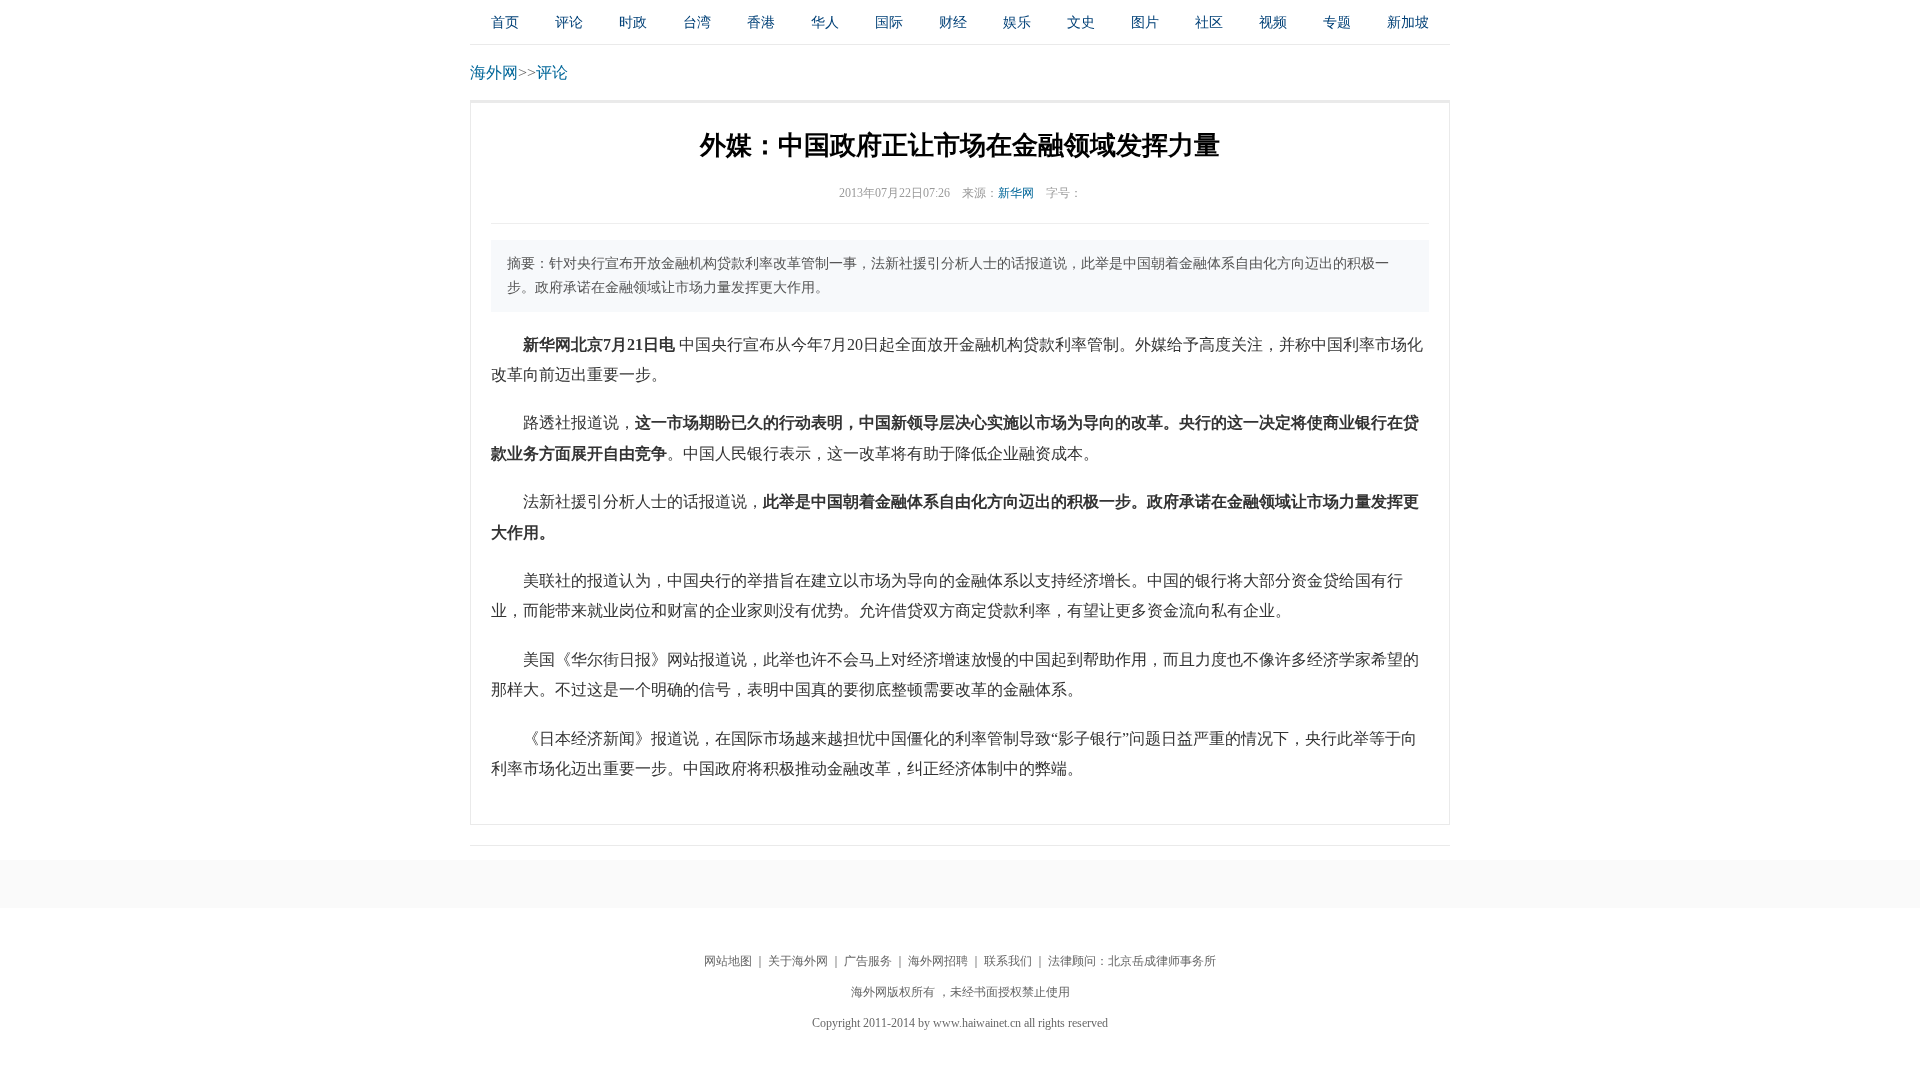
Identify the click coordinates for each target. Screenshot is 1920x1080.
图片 (1145, 22)
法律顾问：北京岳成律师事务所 (1132, 961)
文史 (1081, 22)
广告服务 (868, 961)
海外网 (494, 72)
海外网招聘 (938, 961)
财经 (953, 22)
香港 (761, 22)
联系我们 (1008, 961)
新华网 (1016, 193)
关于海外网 (798, 961)
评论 (569, 22)
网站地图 (728, 961)
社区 (1209, 22)
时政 (633, 22)
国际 (889, 22)
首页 (505, 22)
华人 (825, 22)
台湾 (697, 22)
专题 (1337, 22)
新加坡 (1408, 22)
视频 (1273, 22)
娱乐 (1017, 22)
